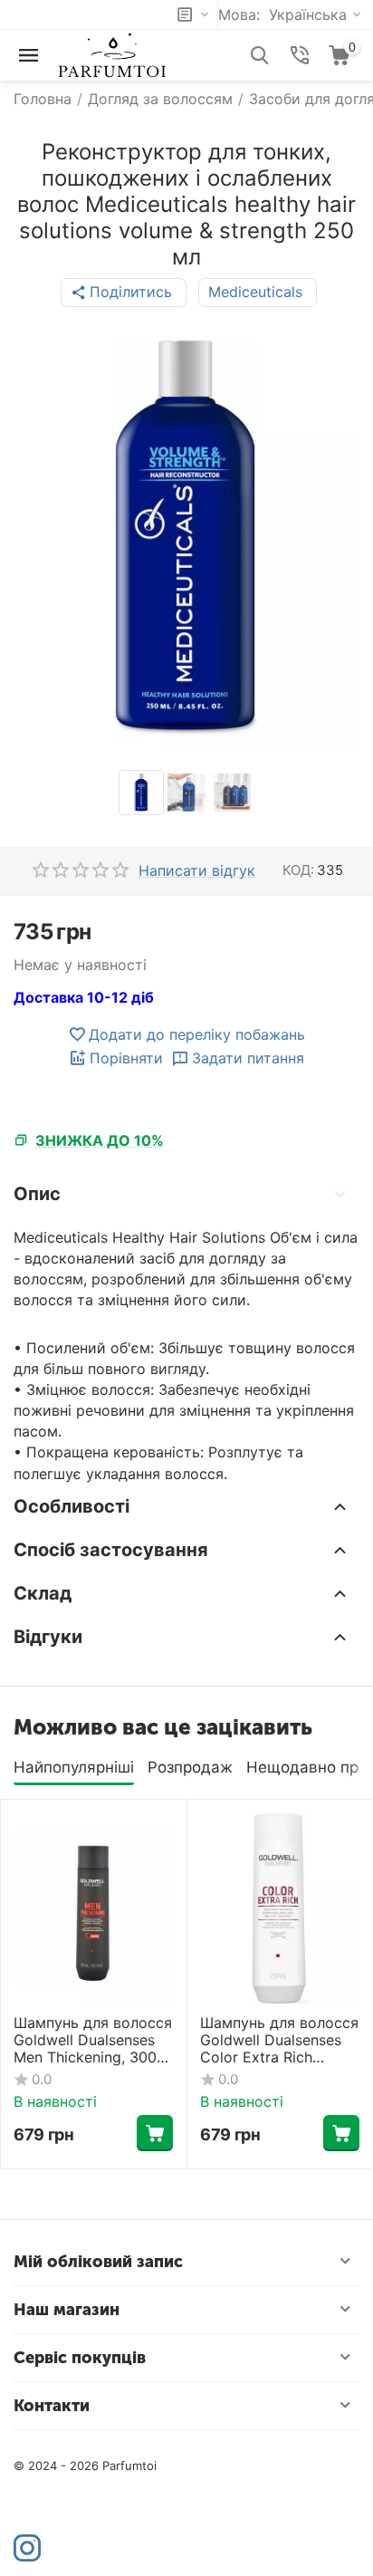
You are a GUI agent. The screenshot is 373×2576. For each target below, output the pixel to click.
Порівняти (126, 1058)
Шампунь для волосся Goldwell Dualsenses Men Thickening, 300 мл (93, 2041)
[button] (124, 293)
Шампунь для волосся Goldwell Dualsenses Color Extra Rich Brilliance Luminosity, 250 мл (279, 2041)
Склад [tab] (43, 1593)
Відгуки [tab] (48, 1637)
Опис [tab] (37, 1194)
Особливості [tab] (72, 1506)
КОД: (298, 870)
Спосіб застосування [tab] (111, 1550)
